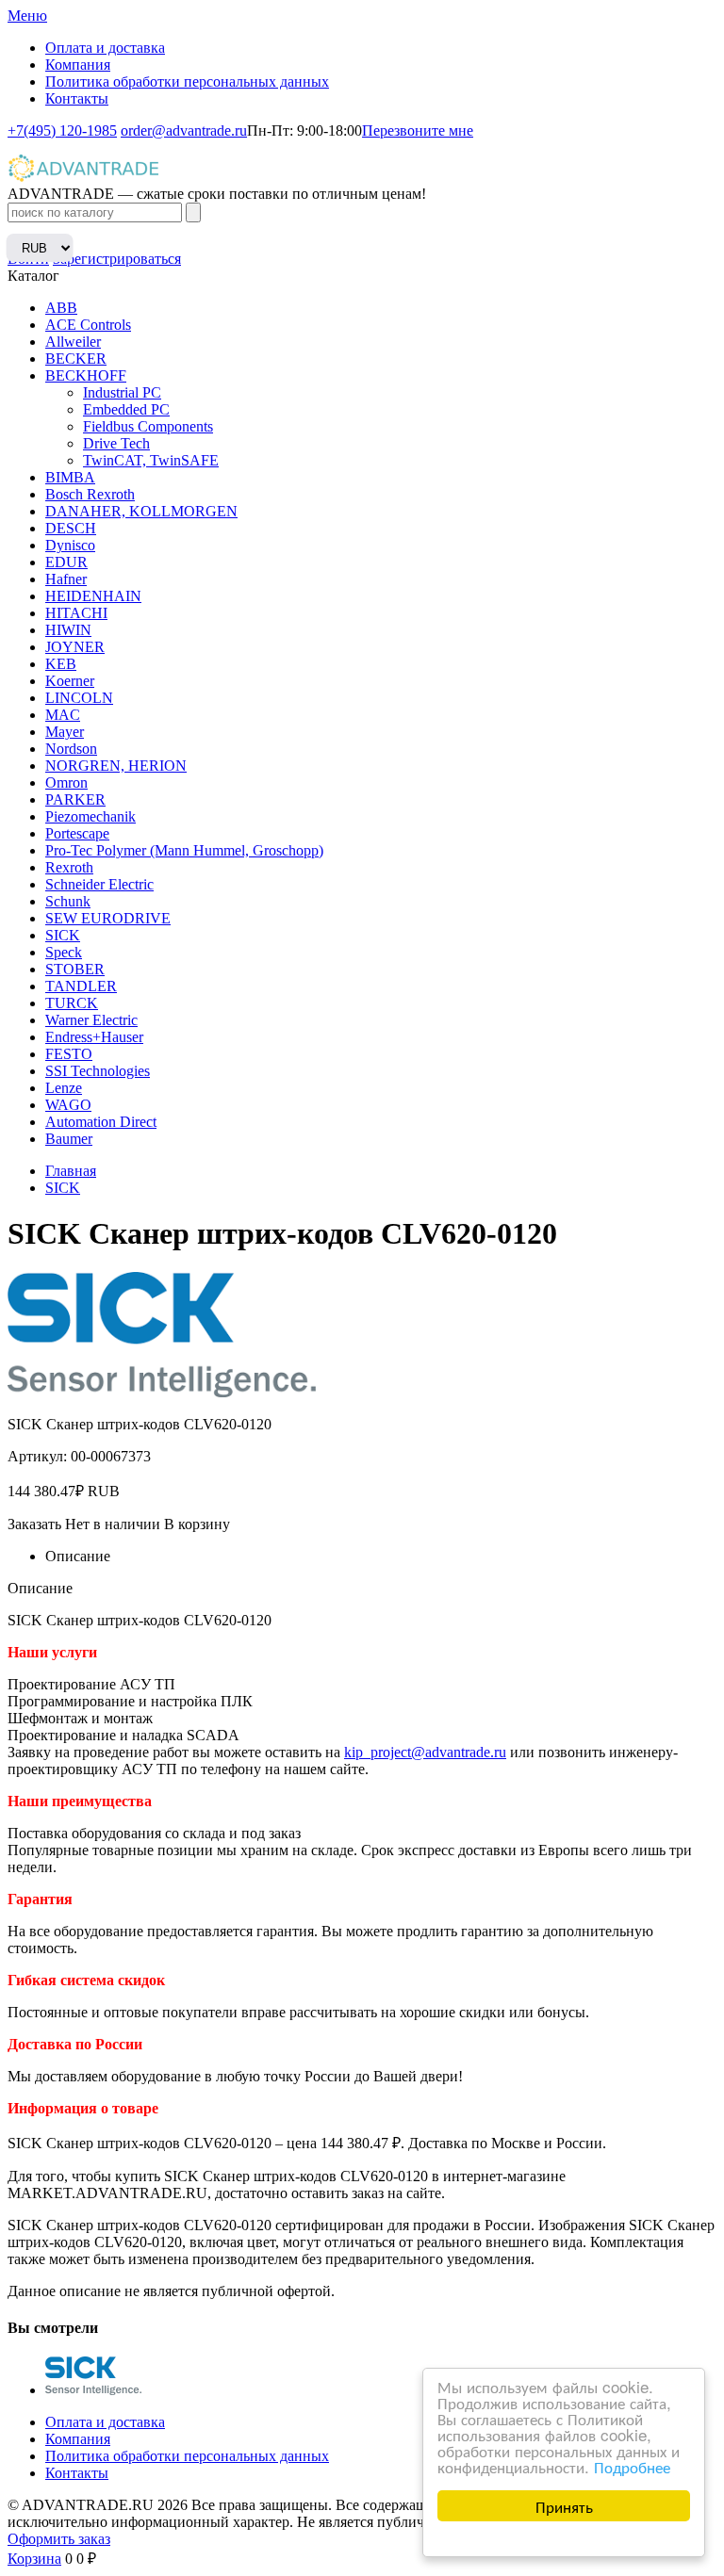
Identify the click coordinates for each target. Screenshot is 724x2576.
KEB (61, 664)
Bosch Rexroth (90, 494)
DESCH (71, 528)
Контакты (77, 98)
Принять (564, 2506)
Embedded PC (126, 409)
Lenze (64, 1088)
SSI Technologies (98, 1071)
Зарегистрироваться (117, 259)
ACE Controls (88, 325)
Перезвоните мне (418, 130)
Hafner (66, 579)
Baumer (69, 1139)
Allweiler (73, 342)
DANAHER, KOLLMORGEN (141, 511)
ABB (61, 308)
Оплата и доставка (105, 48)
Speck (64, 952)
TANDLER (81, 986)
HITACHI (76, 613)
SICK (63, 935)
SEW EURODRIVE (108, 918)
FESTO (69, 1054)
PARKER (75, 799)
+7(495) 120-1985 (62, 130)
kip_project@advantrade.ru (425, 1752)
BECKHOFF (86, 375)
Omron (66, 783)
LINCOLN (79, 698)
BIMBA (70, 477)
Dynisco (70, 545)
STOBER (75, 969)
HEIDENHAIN (93, 596)
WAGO (68, 1105)
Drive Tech (116, 443)
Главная (71, 1171)
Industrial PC (122, 392)
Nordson (71, 749)
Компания (78, 65)
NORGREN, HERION (116, 766)
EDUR (66, 562)
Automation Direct (101, 1122)
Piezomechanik (90, 816)
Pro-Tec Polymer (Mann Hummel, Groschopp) (184, 850)
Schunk (68, 901)
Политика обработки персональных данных (187, 82)
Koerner (70, 681)
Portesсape (77, 833)
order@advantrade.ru (184, 130)
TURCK (72, 1003)
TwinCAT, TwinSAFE (151, 460)
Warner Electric (91, 1020)
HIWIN (68, 630)
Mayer (65, 732)
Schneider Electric (99, 884)
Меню (27, 16)
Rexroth (69, 867)
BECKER (76, 359)
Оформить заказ (59, 2539)
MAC (63, 715)
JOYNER (75, 647)
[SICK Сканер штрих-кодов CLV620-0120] (93, 2390)
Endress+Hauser (94, 1037)
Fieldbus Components (148, 426)
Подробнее (632, 2466)
